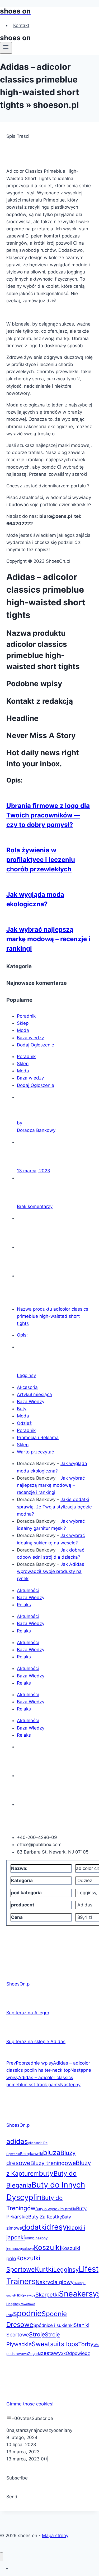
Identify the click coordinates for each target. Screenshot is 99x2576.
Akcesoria (27, 1387)
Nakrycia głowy (55, 2282)
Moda (23, 1030)
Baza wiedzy (30, 1038)
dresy (57, 2227)
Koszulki (48, 2247)
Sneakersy (78, 2294)
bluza (52, 2152)
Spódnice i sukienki (53, 2325)
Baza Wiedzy (31, 1402)
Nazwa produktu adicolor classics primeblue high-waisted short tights (53, 1316)
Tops (71, 2344)
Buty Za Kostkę (45, 2217)
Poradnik (26, 1016)
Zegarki (34, 2354)
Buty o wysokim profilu (56, 2209)
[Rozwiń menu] (6, 48)
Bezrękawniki (32, 2154)
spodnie (27, 2313)
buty (46, 2173)
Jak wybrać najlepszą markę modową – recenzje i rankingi (48, 939)
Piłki (17, 2295)
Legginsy (26, 1375)
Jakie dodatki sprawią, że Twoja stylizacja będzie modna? (54, 1507)
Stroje (37, 2334)
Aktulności (28, 1590)
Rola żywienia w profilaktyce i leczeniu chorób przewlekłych (41, 860)
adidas (17, 2141)
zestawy (51, 2353)
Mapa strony (55, 2536)
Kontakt (21, 25)
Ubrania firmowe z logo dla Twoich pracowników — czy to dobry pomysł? (48, 815)
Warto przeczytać (35, 1452)
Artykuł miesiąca (34, 1394)
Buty (22, 1409)
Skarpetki (47, 2295)
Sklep (23, 1023)
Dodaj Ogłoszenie (36, 1045)
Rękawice (28, 2295)
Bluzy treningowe (53, 2163)
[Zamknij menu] (1, 2557)
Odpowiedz (78, 2353)
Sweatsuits (48, 2344)
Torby (86, 2344)
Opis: (22, 1335)
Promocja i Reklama (38, 1438)
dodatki (34, 2227)
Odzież (24, 1423)
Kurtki (44, 2269)
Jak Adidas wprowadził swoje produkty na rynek (51, 1571)
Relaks (24, 1605)
